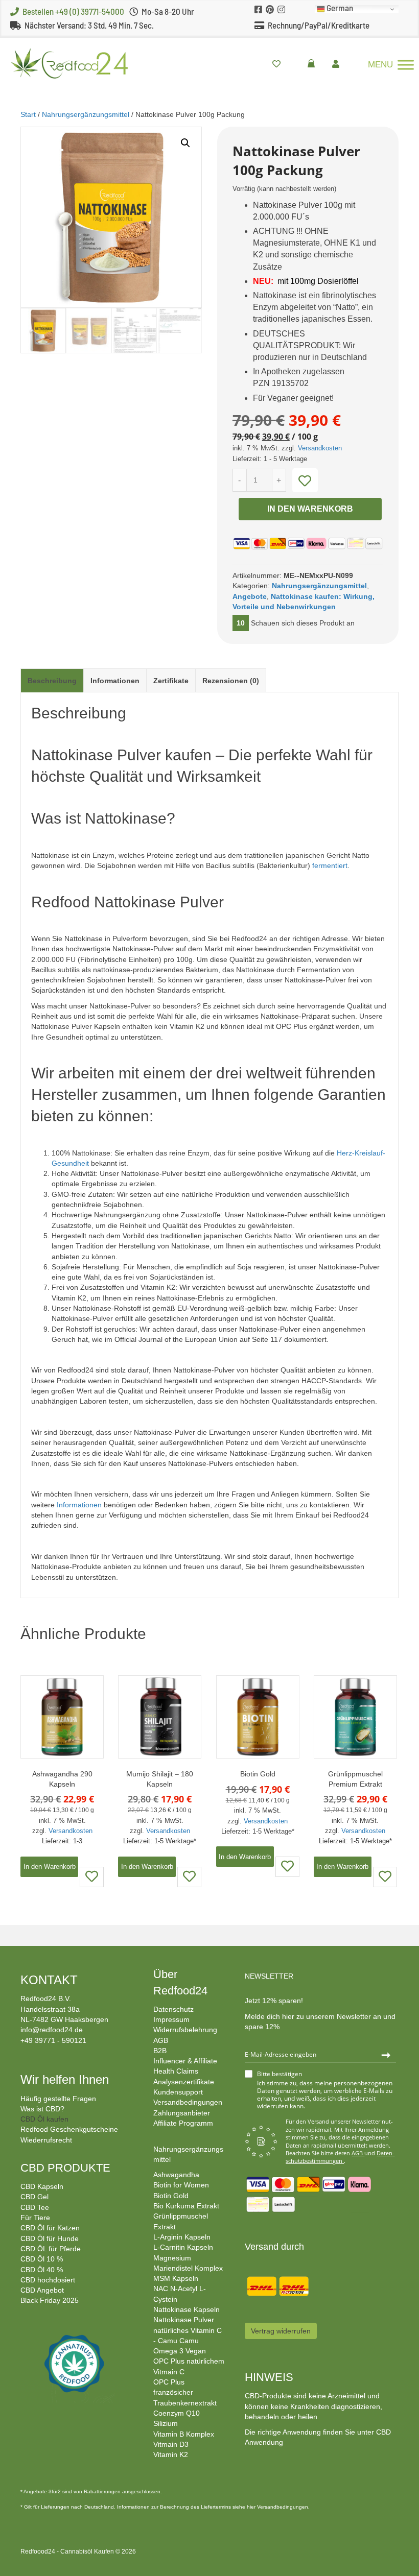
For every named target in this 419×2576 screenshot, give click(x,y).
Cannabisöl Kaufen (87, 2551)
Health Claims (176, 2071)
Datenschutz (173, 2009)
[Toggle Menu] (406, 65)
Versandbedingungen (188, 2102)
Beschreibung (52, 681)
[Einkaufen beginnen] (314, 64)
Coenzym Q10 (177, 2413)
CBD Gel (34, 2197)
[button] (185, 143)
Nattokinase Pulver (184, 2320)
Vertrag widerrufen (281, 2331)
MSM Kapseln (176, 2278)
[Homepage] (64, 63)
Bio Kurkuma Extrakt (186, 2206)
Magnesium (172, 2258)
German (339, 9)
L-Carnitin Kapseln (183, 2247)
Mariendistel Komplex (188, 2268)
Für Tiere (35, 2218)
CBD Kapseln (42, 2186)
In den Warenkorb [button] (50, 1867)
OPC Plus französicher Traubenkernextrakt (185, 2392)
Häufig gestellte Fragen (58, 2099)
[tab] (52, 680)
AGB (161, 2040)
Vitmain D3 (171, 2444)
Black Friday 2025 (50, 2300)
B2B (160, 2051)
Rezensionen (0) (231, 681)
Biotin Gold (171, 2196)
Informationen (115, 681)
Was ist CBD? (42, 2109)
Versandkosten (320, 448)
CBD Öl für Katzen (50, 2228)
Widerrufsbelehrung (185, 2030)
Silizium (166, 2423)
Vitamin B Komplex (184, 2434)
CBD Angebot (42, 2290)
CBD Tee (35, 2207)
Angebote (250, 596)
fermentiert (330, 865)
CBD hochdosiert (48, 2280)
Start (28, 114)
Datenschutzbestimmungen (340, 2157)
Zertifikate (171, 681)
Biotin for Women (181, 2185)
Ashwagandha (176, 2175)
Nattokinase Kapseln (187, 2309)
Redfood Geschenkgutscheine (69, 2129)
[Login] (338, 64)
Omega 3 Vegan (180, 2351)
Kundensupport (178, 2092)
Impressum (171, 2019)
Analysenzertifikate (184, 2082)
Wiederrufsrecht (46, 2140)
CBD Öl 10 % (42, 2259)
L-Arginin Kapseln (182, 2237)
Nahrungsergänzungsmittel (86, 114)
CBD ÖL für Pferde (51, 2249)
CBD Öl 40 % (42, 2270)
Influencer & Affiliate (185, 2061)
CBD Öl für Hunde (50, 2238)
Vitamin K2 (171, 2454)
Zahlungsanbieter (182, 2113)
